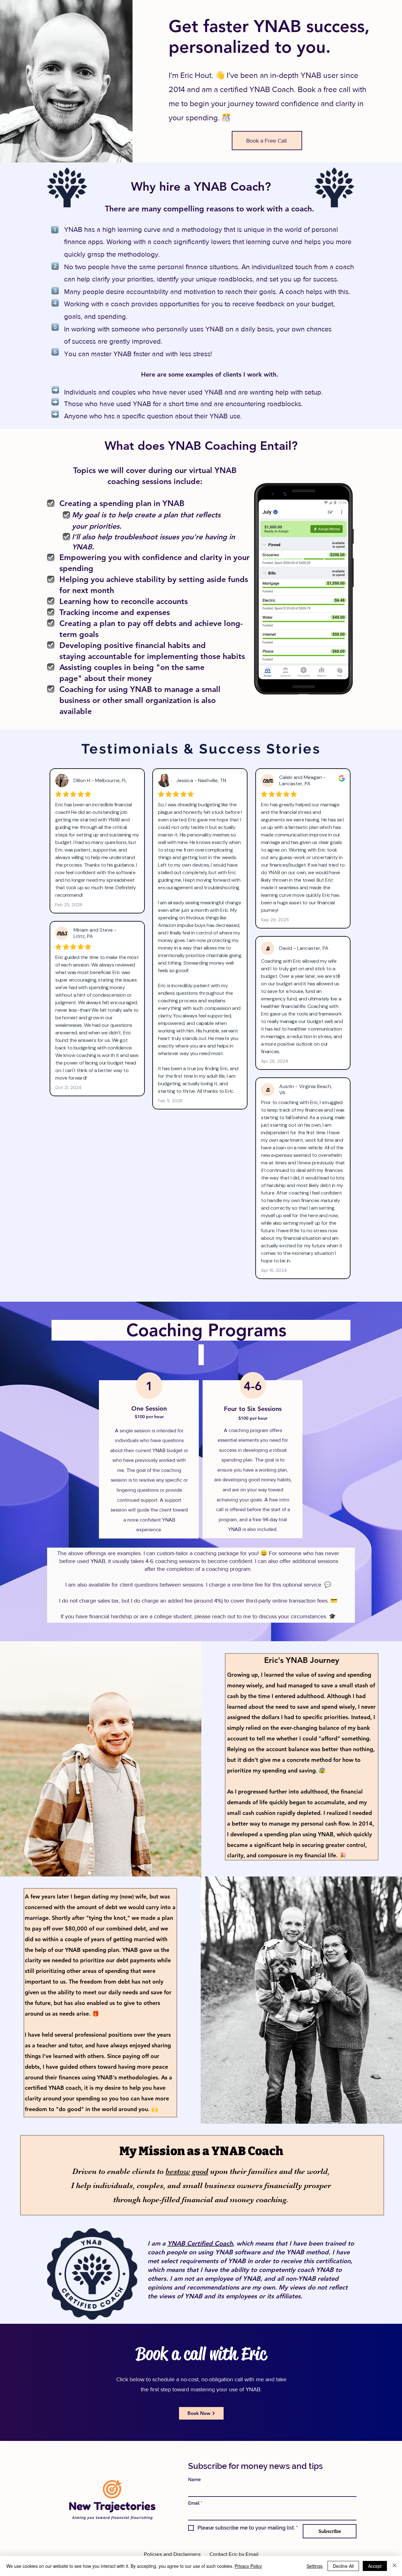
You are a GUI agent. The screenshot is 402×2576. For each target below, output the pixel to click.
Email (195, 2503)
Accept (375, 2566)
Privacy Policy (248, 2566)
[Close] (394, 2566)
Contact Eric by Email (234, 2554)
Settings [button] (315, 2566)
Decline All (343, 2566)
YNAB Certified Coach (200, 2243)
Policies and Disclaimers (172, 2554)
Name (194, 2480)
